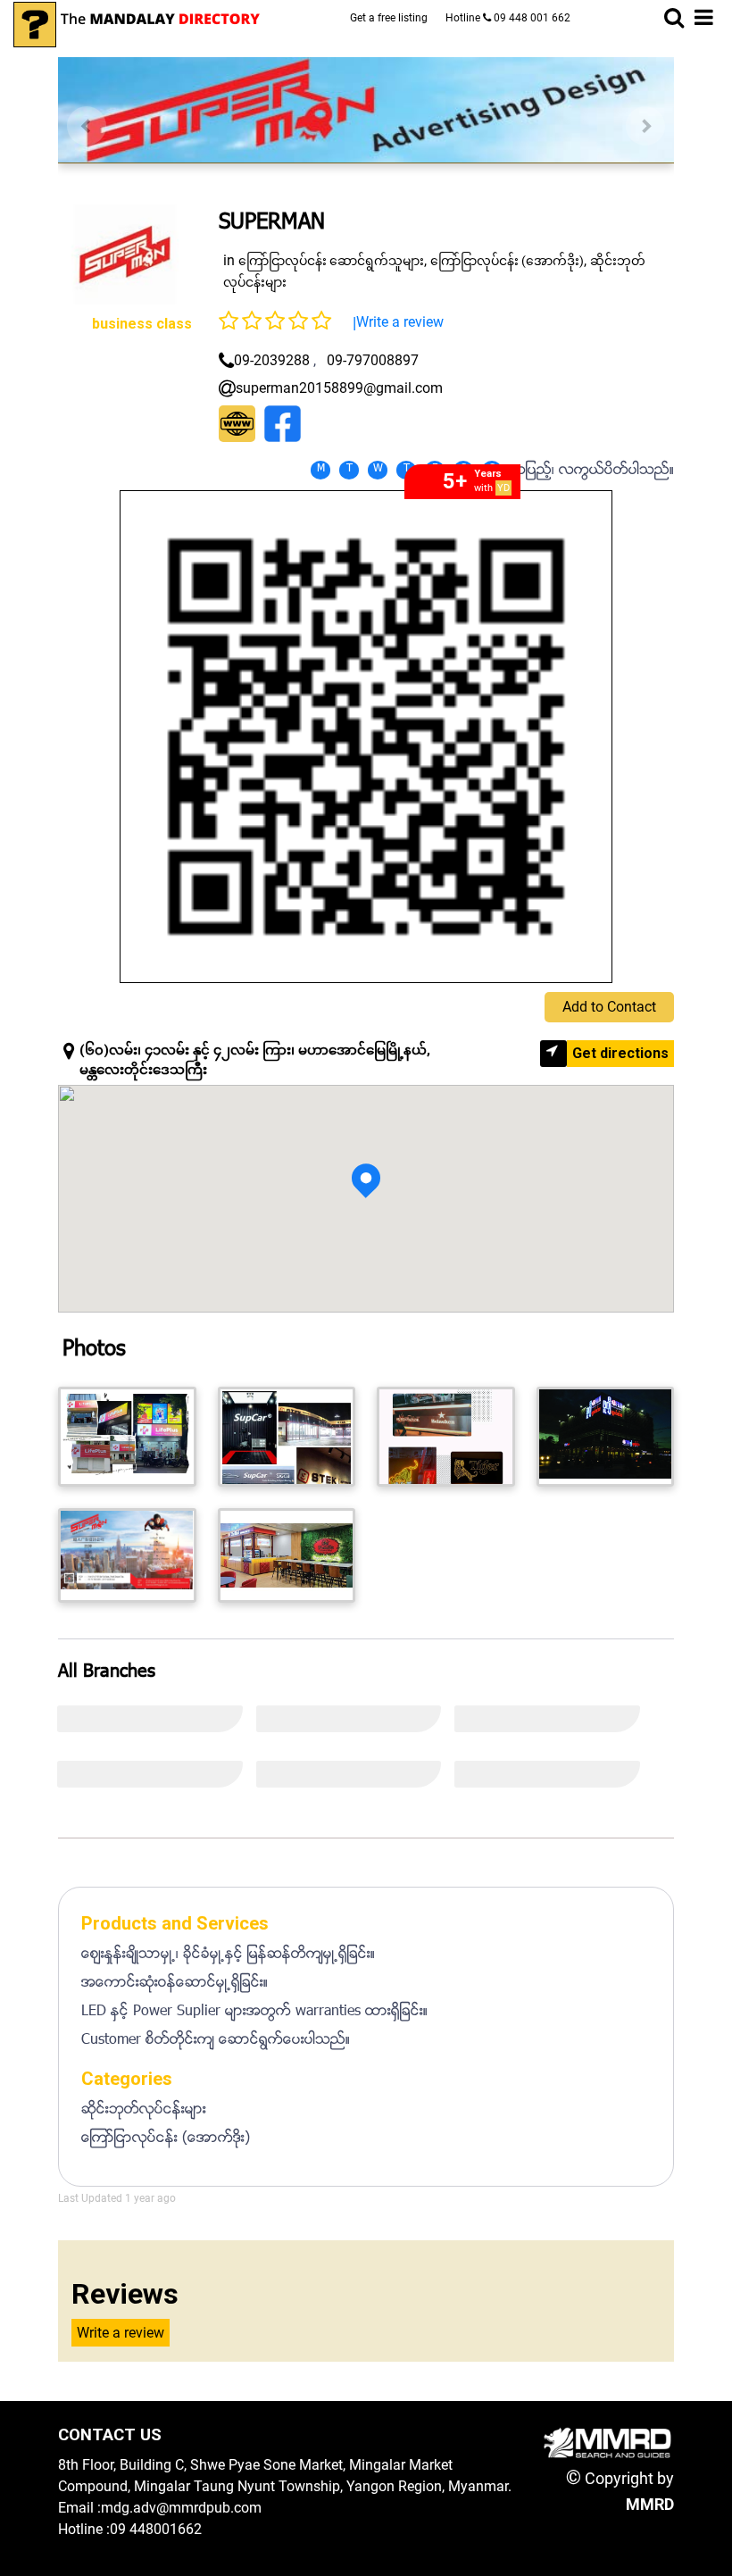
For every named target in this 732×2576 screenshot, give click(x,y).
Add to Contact (609, 1007)
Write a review (400, 322)
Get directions (620, 1053)
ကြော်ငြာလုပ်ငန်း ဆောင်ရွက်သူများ (331, 261)
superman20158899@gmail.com (339, 388)
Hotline (508, 18)
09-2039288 (272, 360)
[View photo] (127, 1437)
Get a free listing (389, 18)
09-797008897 (373, 360)
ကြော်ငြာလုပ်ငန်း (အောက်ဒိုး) (507, 261)
